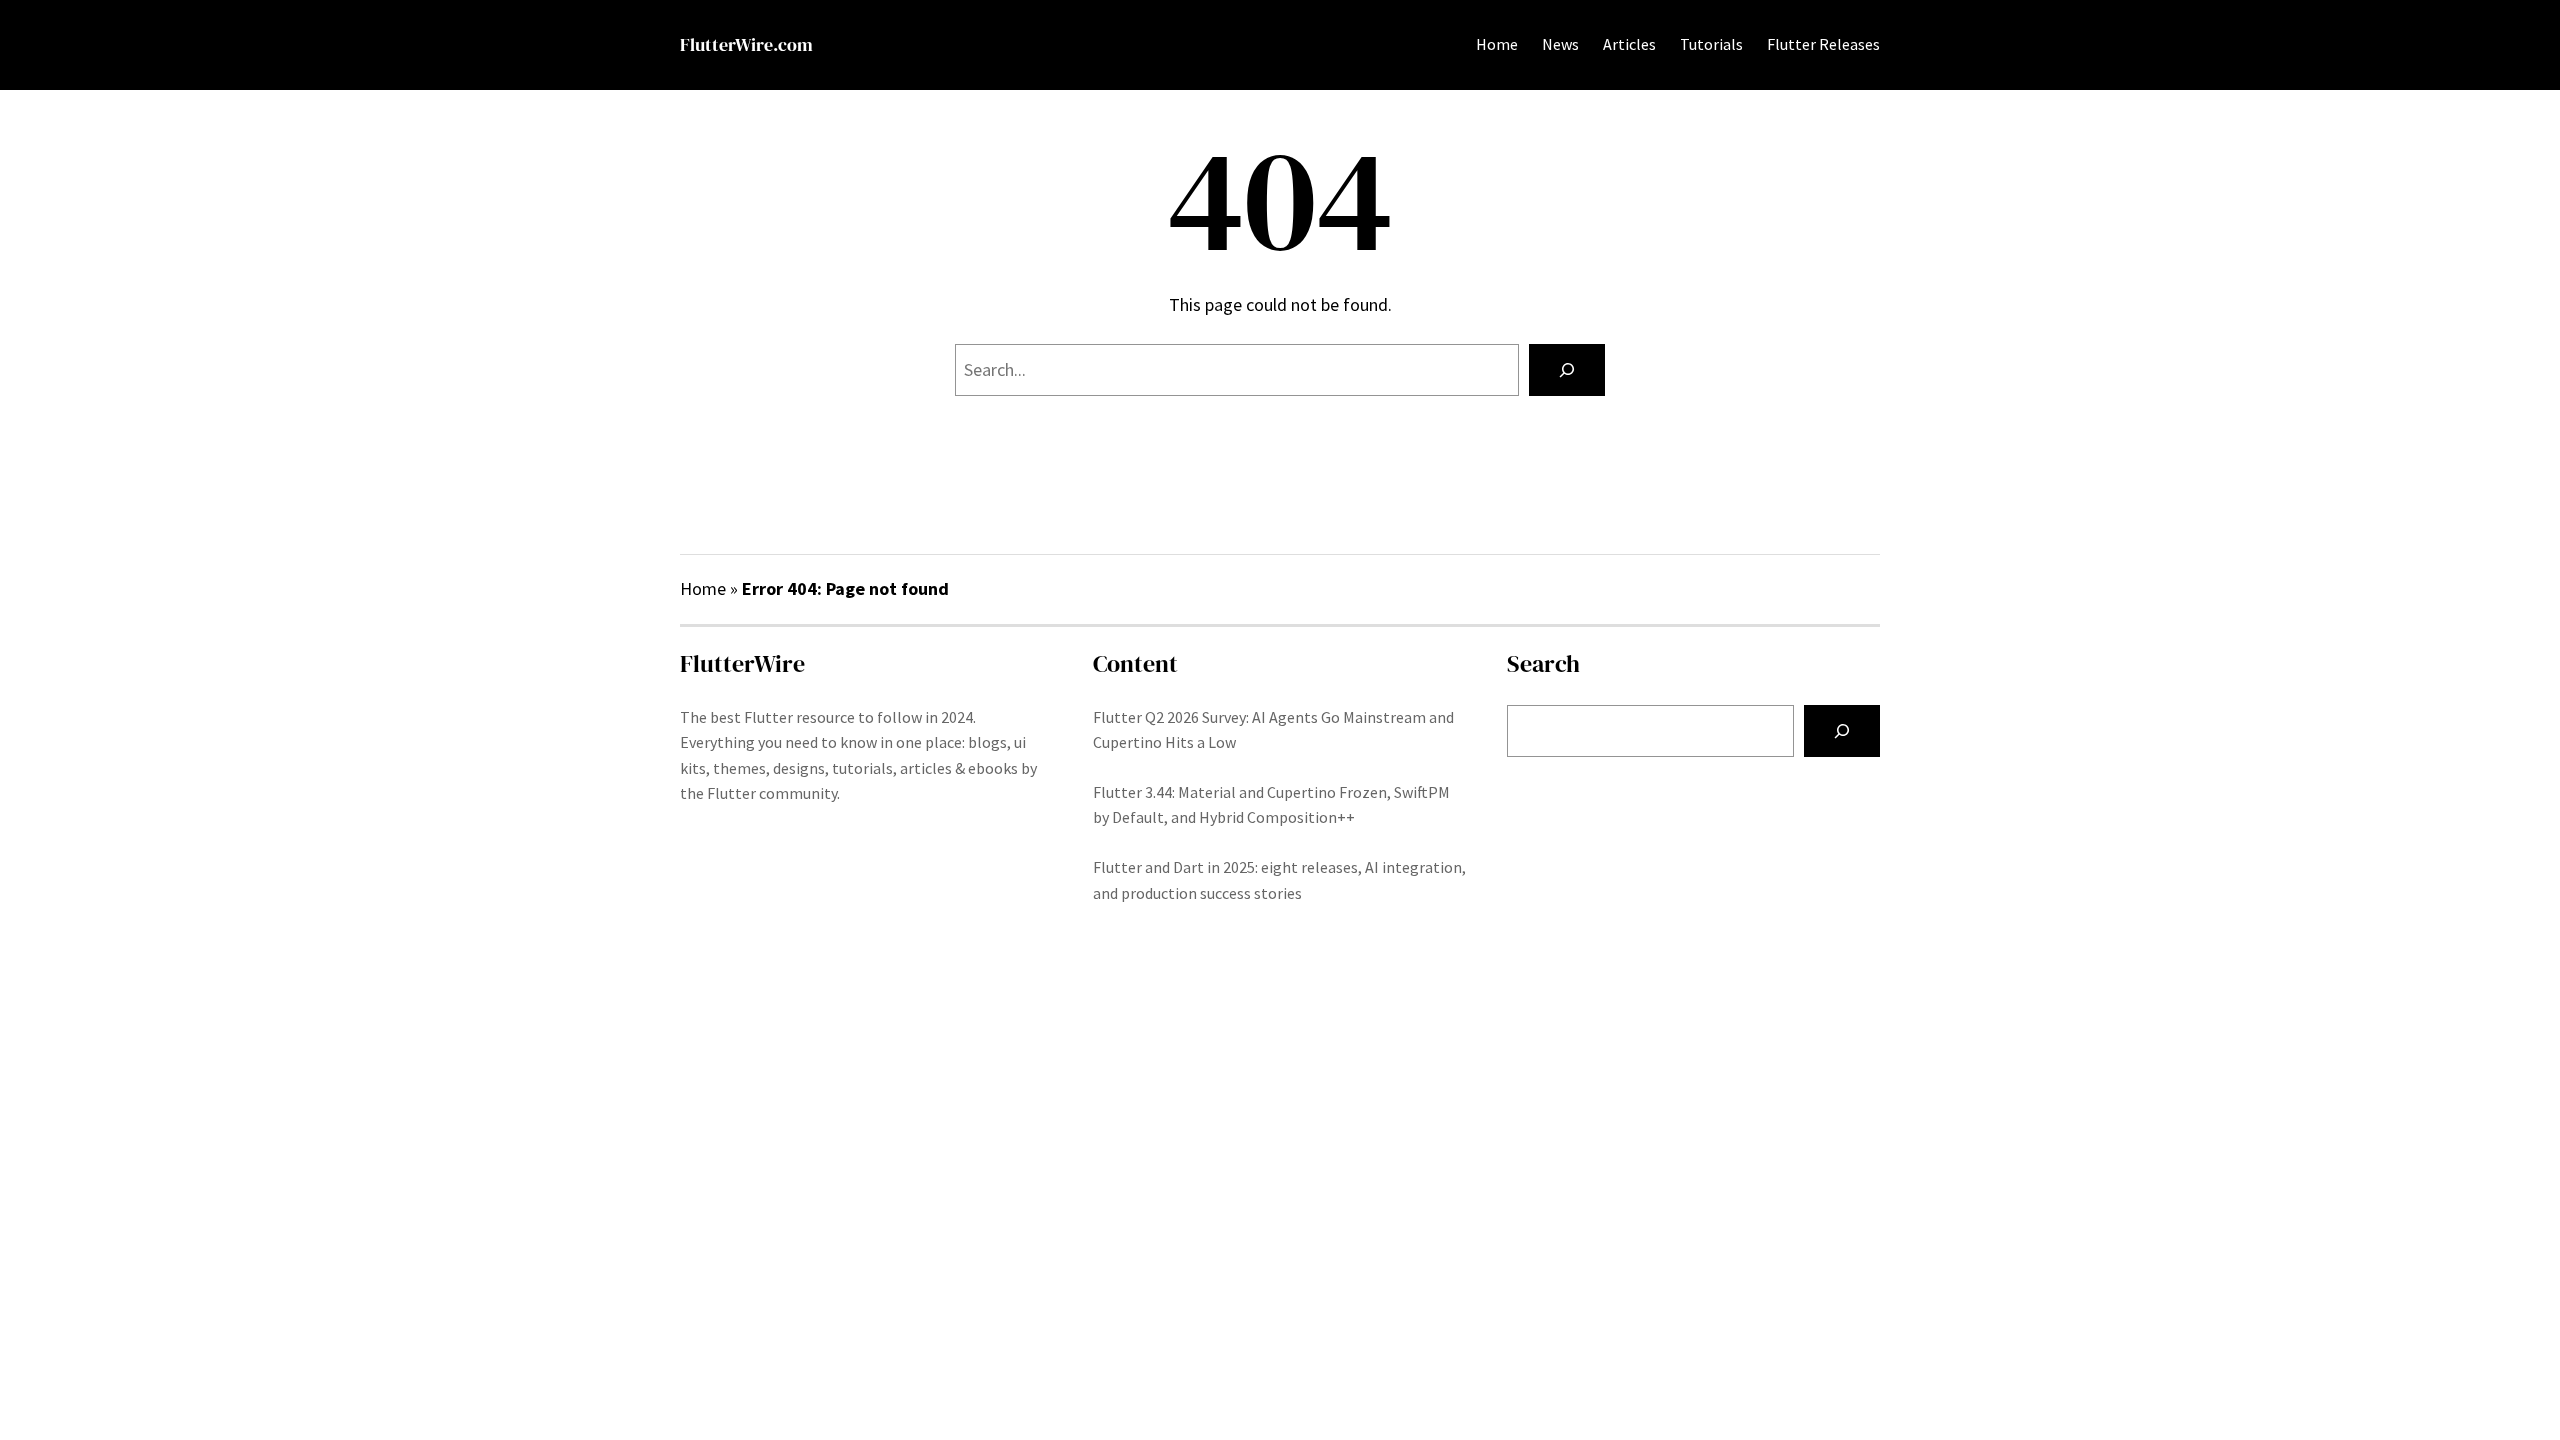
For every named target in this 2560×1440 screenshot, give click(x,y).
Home (1497, 44)
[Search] (1567, 370)
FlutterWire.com (746, 44)
